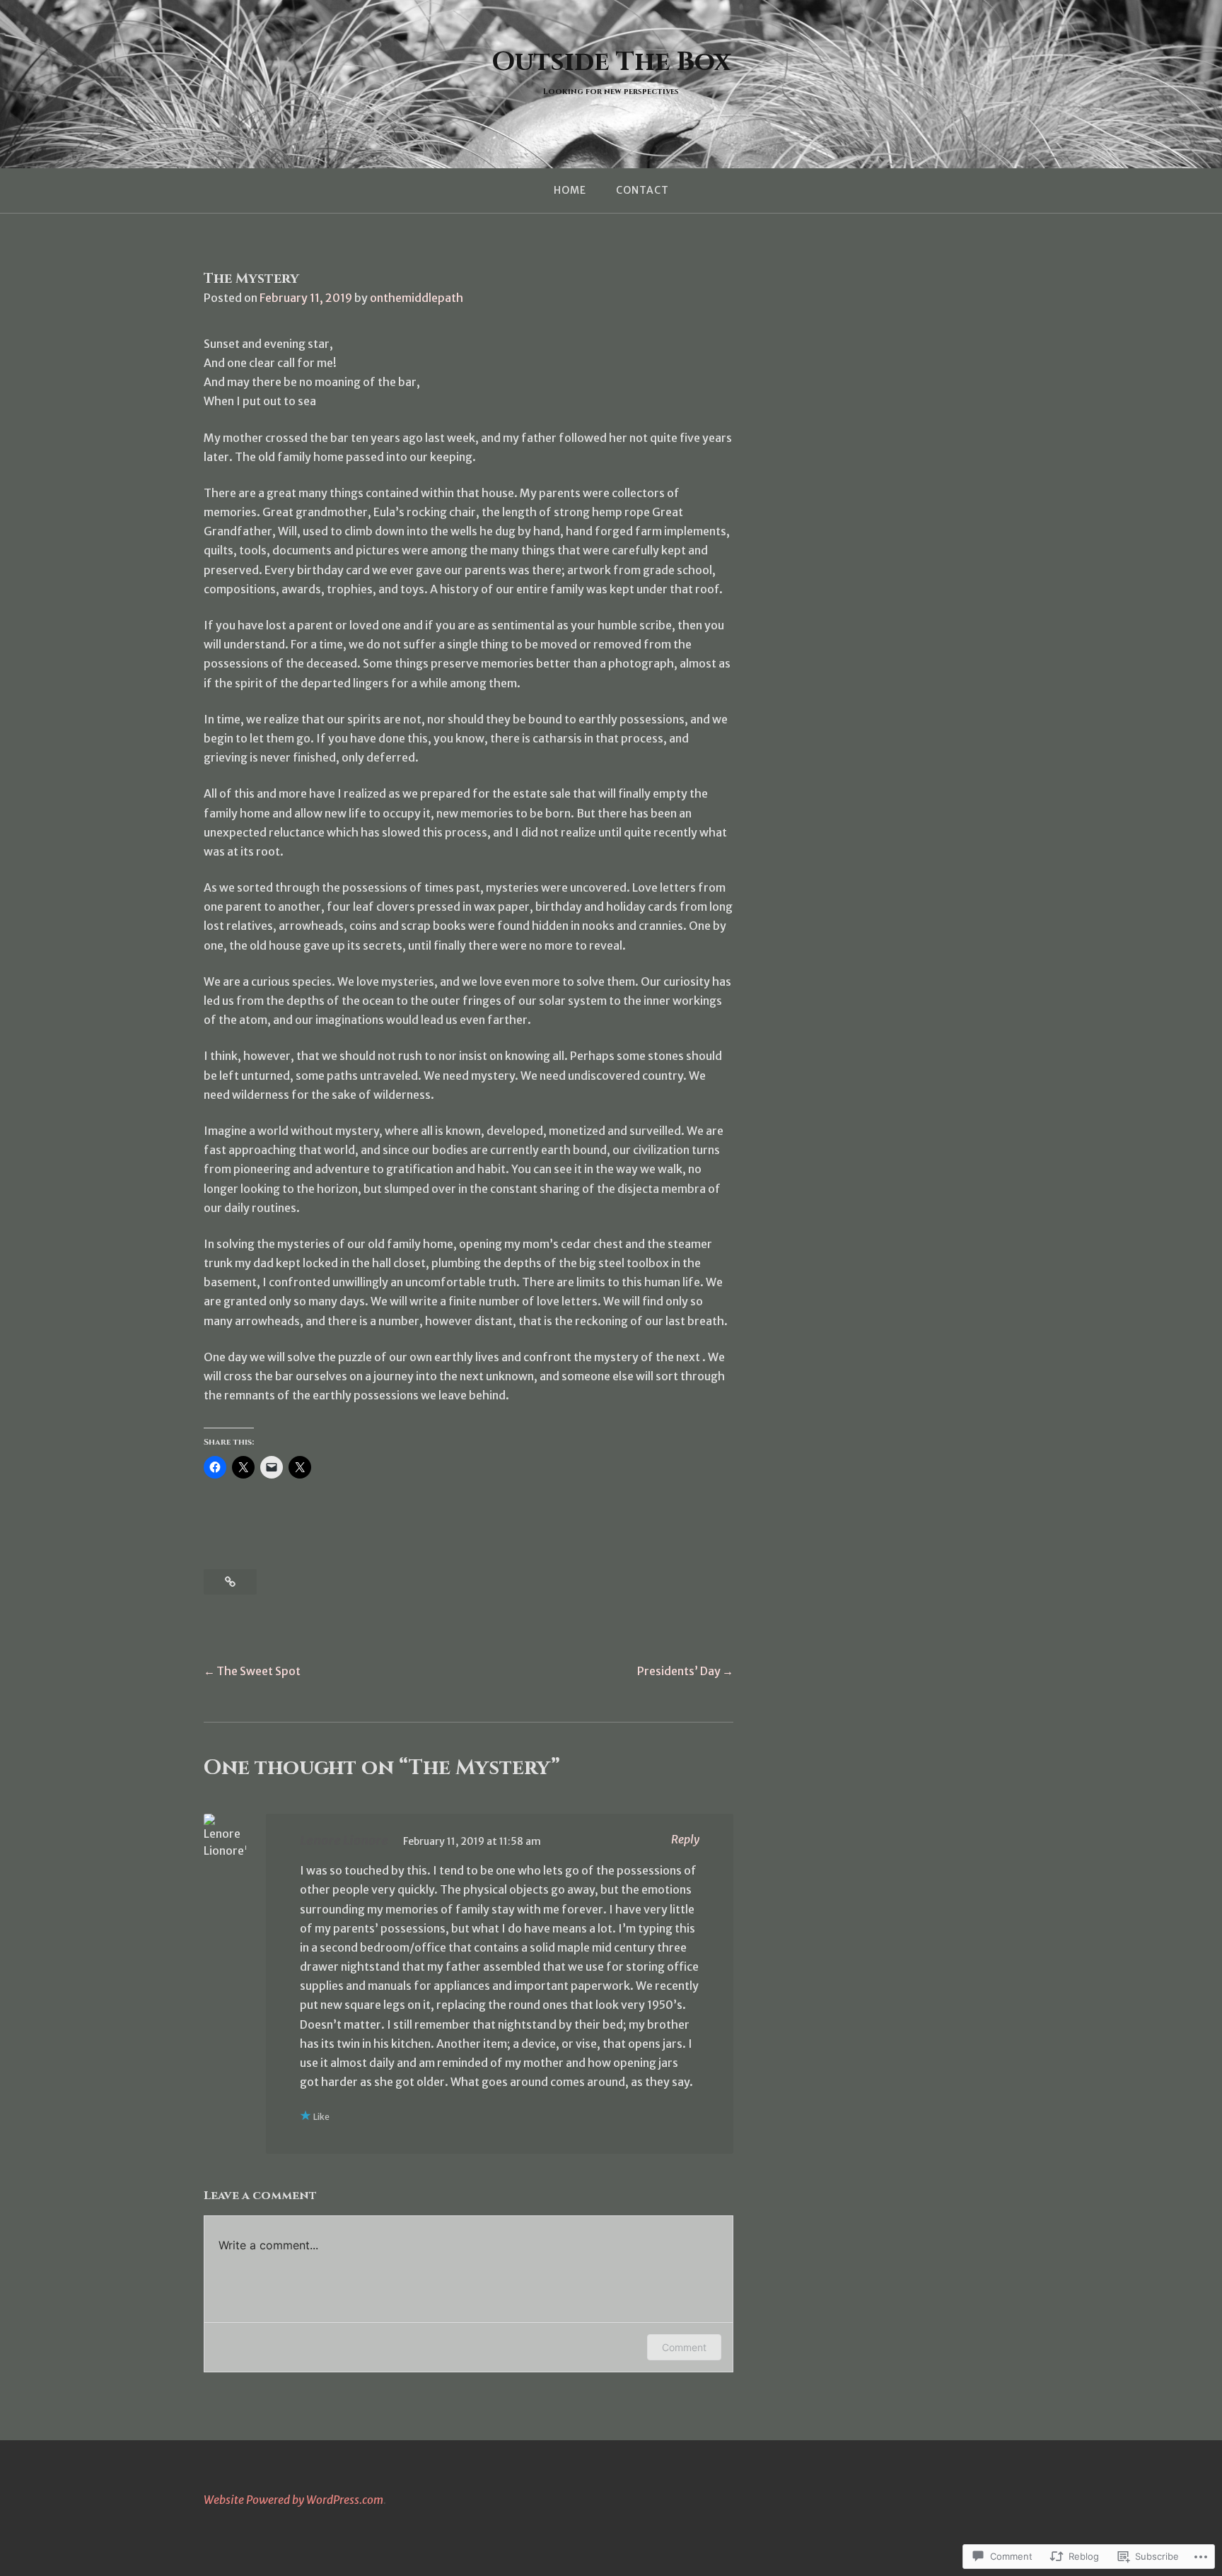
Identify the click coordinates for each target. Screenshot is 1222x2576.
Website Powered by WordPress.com (293, 2500)
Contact (642, 190)
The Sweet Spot (258, 1671)
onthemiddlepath (417, 298)
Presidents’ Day (679, 1671)
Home (570, 190)
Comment (684, 2347)
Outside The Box (611, 62)
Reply (685, 1839)
